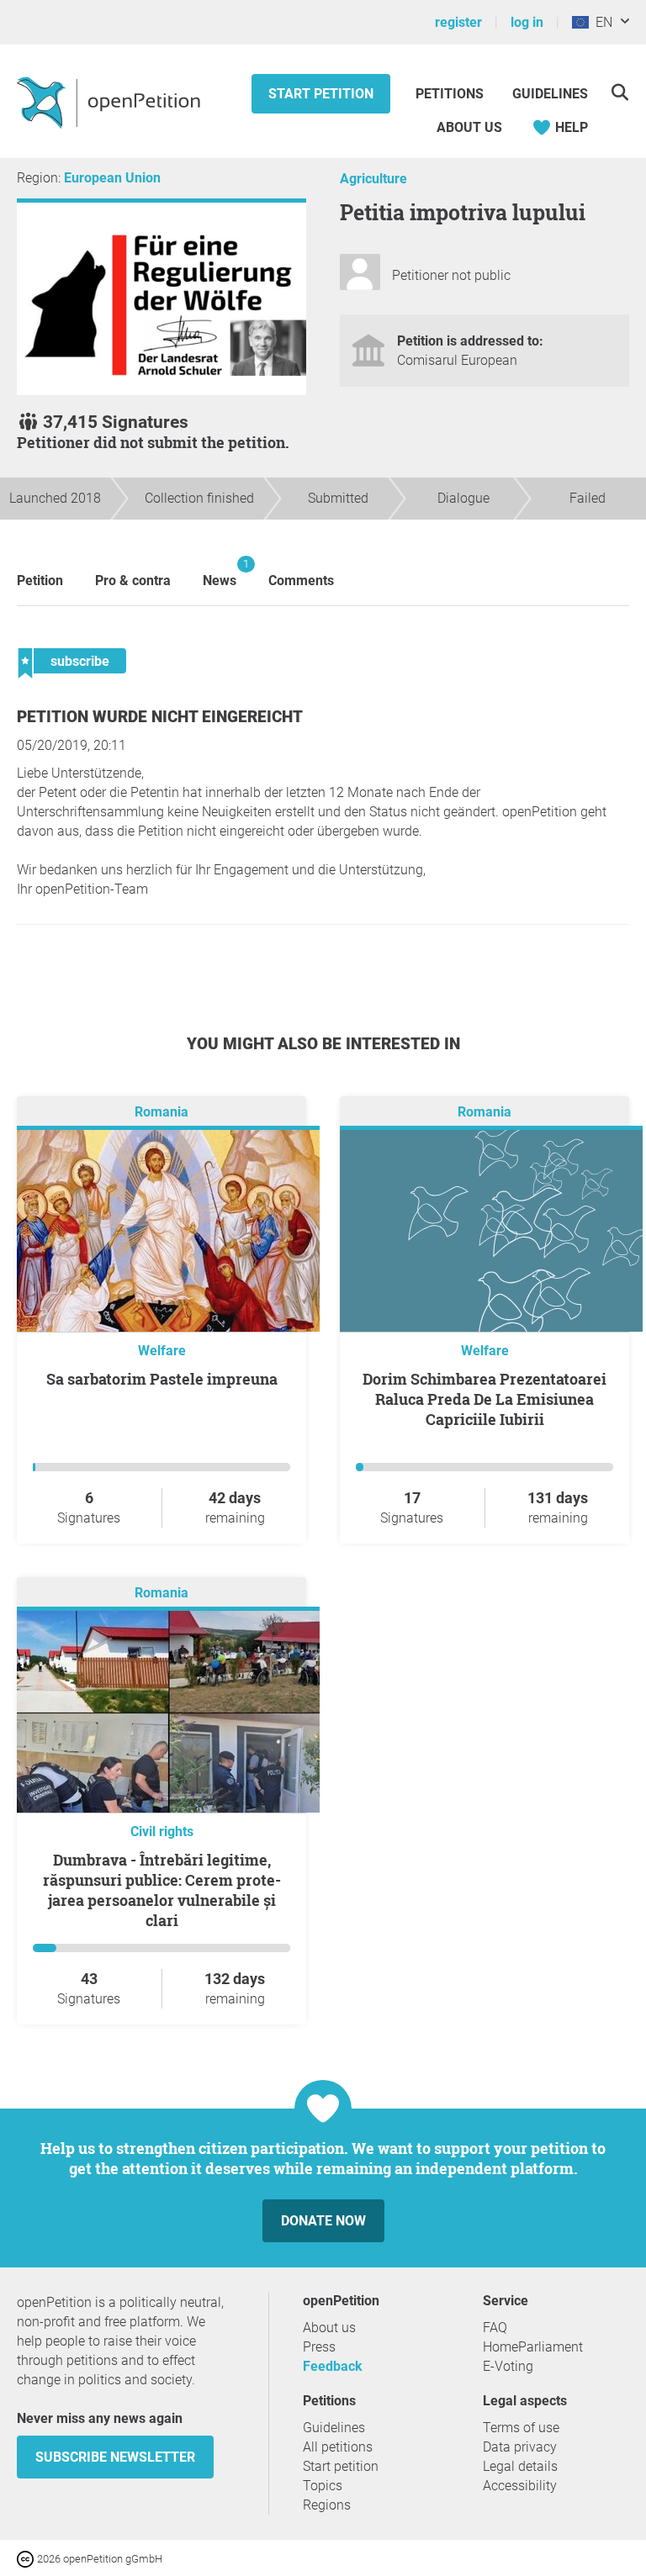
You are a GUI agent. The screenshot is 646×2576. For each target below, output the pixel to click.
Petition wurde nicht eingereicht (160, 717)
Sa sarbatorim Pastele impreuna (162, 1379)
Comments (301, 581)
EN (601, 22)
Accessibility (520, 2486)
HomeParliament (533, 2347)
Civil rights (162, 1832)
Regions (327, 2505)
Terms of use (521, 2428)
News (220, 573)
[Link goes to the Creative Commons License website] (27, 2558)
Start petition (321, 94)
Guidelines (550, 94)
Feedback (333, 2366)
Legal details (520, 2466)
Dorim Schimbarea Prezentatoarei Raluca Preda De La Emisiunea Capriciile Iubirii (484, 1399)
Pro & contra (133, 581)
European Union (112, 178)
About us (469, 127)
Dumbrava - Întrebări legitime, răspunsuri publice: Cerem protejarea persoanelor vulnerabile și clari (162, 1890)
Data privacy (520, 2447)
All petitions (338, 2447)
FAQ (495, 2328)
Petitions (451, 94)
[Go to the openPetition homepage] (111, 102)
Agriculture (373, 179)
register (458, 22)
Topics (323, 2486)
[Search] (620, 92)
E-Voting (508, 2366)
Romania (161, 1113)
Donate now (323, 2221)
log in (527, 22)
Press (319, 2347)
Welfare (162, 1351)
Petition (40, 581)
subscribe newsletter (115, 2457)
